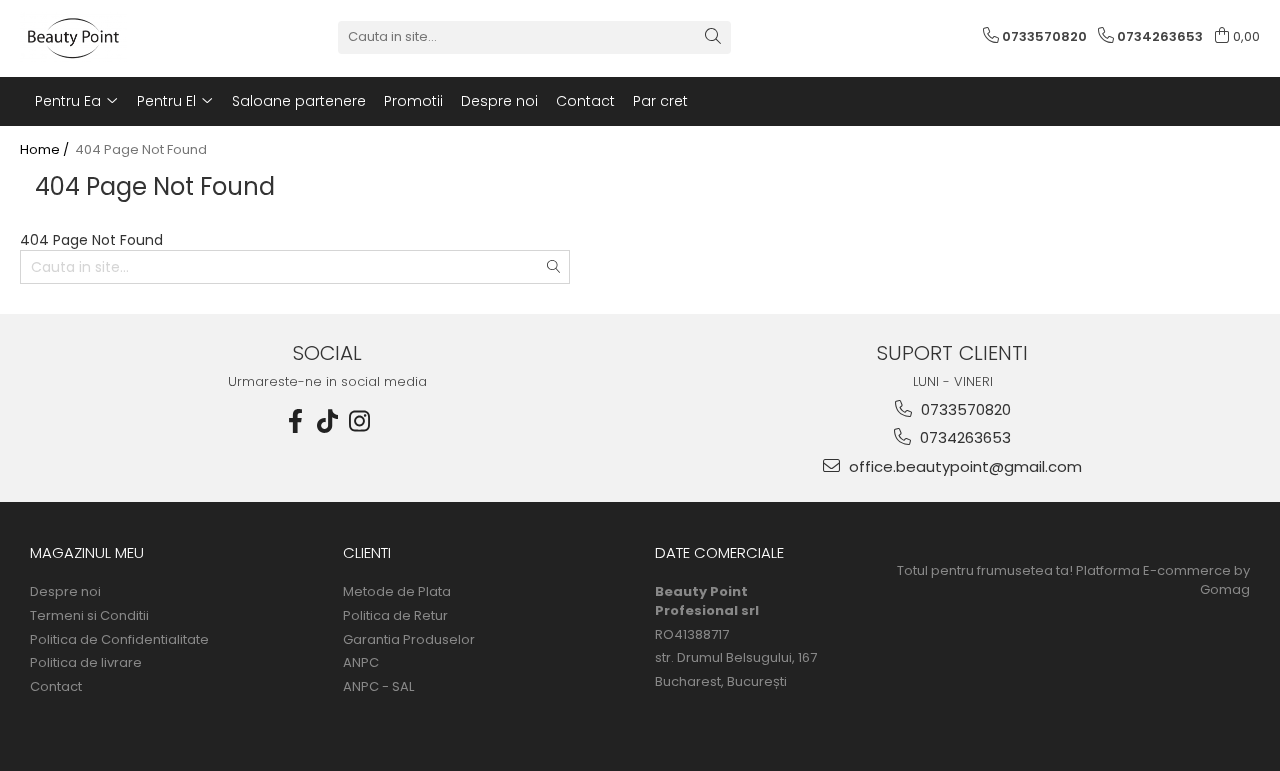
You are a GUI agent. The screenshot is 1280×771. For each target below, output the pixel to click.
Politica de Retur (395, 616)
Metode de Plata (397, 592)
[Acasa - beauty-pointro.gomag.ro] (120, 37)
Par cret (660, 101)
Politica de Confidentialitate (119, 640)
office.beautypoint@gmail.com (963, 466)
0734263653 (963, 437)
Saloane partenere (299, 101)
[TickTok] (328, 421)
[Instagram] (360, 421)
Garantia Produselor (409, 640)
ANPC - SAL (378, 687)
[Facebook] (296, 421)
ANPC (361, 663)
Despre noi (499, 101)
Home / (46, 150)
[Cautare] (713, 37)
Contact (585, 101)
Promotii (413, 101)
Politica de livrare (86, 663)
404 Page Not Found (141, 150)
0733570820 (964, 409)
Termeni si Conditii (89, 616)
